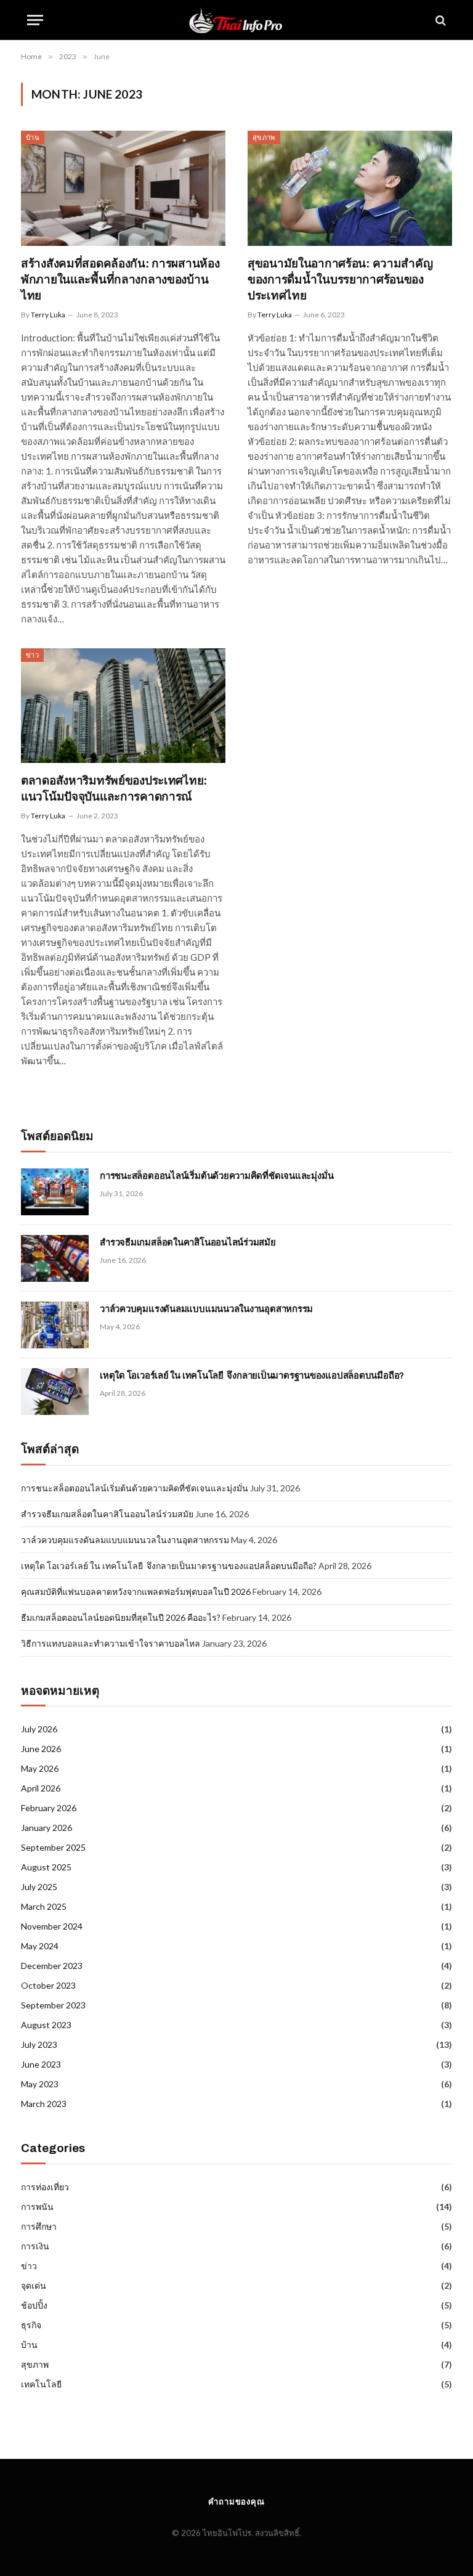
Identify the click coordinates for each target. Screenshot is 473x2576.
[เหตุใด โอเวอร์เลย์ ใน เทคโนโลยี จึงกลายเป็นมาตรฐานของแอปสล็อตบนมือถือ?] (55, 1392)
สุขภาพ (264, 137)
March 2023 (44, 2104)
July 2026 (39, 1729)
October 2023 (48, 1985)
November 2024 (52, 1926)
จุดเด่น (34, 2285)
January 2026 (46, 1828)
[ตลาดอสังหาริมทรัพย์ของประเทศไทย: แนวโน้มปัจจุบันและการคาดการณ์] (123, 706)
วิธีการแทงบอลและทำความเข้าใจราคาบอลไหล (111, 1643)
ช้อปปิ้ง (34, 2305)
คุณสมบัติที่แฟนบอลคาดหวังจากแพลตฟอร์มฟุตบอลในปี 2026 (136, 1592)
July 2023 (39, 2044)
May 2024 (40, 1946)
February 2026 (49, 1808)
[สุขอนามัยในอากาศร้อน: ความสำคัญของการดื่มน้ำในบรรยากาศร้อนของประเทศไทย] (350, 188)
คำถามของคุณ (236, 2501)
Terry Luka (48, 315)
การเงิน (35, 2246)
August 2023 (46, 2025)
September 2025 (53, 1847)
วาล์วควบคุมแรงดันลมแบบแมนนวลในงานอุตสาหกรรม (206, 1309)
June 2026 (41, 1749)
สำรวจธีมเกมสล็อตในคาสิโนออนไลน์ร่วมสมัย (188, 1242)
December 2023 (52, 1966)
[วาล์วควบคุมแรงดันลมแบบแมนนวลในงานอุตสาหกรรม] (55, 1325)
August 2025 (46, 1867)
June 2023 (41, 2064)
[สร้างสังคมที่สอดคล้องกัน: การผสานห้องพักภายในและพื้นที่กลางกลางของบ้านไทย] (123, 188)
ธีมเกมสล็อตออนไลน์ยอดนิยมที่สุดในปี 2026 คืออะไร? (121, 1617)
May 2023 (40, 2084)
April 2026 (41, 1788)
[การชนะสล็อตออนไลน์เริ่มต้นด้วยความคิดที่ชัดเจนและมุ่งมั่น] (55, 1192)
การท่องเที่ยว (45, 2187)
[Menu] (35, 20)
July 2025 (39, 1887)
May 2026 (40, 1768)
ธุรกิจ (31, 2325)
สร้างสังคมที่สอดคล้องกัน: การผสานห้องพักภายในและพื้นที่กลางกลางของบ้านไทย (120, 279)
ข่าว (32, 655)
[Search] (439, 20)
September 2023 (53, 2005)
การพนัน (37, 2207)
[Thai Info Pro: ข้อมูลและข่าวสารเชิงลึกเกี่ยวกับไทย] (236, 20)
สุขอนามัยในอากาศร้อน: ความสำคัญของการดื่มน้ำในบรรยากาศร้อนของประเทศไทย (340, 279)
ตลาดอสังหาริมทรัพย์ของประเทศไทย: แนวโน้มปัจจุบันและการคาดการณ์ (114, 789)
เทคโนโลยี (41, 2384)
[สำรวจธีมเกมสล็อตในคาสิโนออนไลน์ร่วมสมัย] (55, 1258)
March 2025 (44, 1906)
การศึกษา (39, 2226)
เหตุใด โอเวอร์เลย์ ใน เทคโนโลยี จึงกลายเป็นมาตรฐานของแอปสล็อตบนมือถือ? (252, 1376)
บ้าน (33, 137)
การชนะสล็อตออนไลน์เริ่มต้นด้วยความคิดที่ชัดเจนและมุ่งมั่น (216, 1176)
